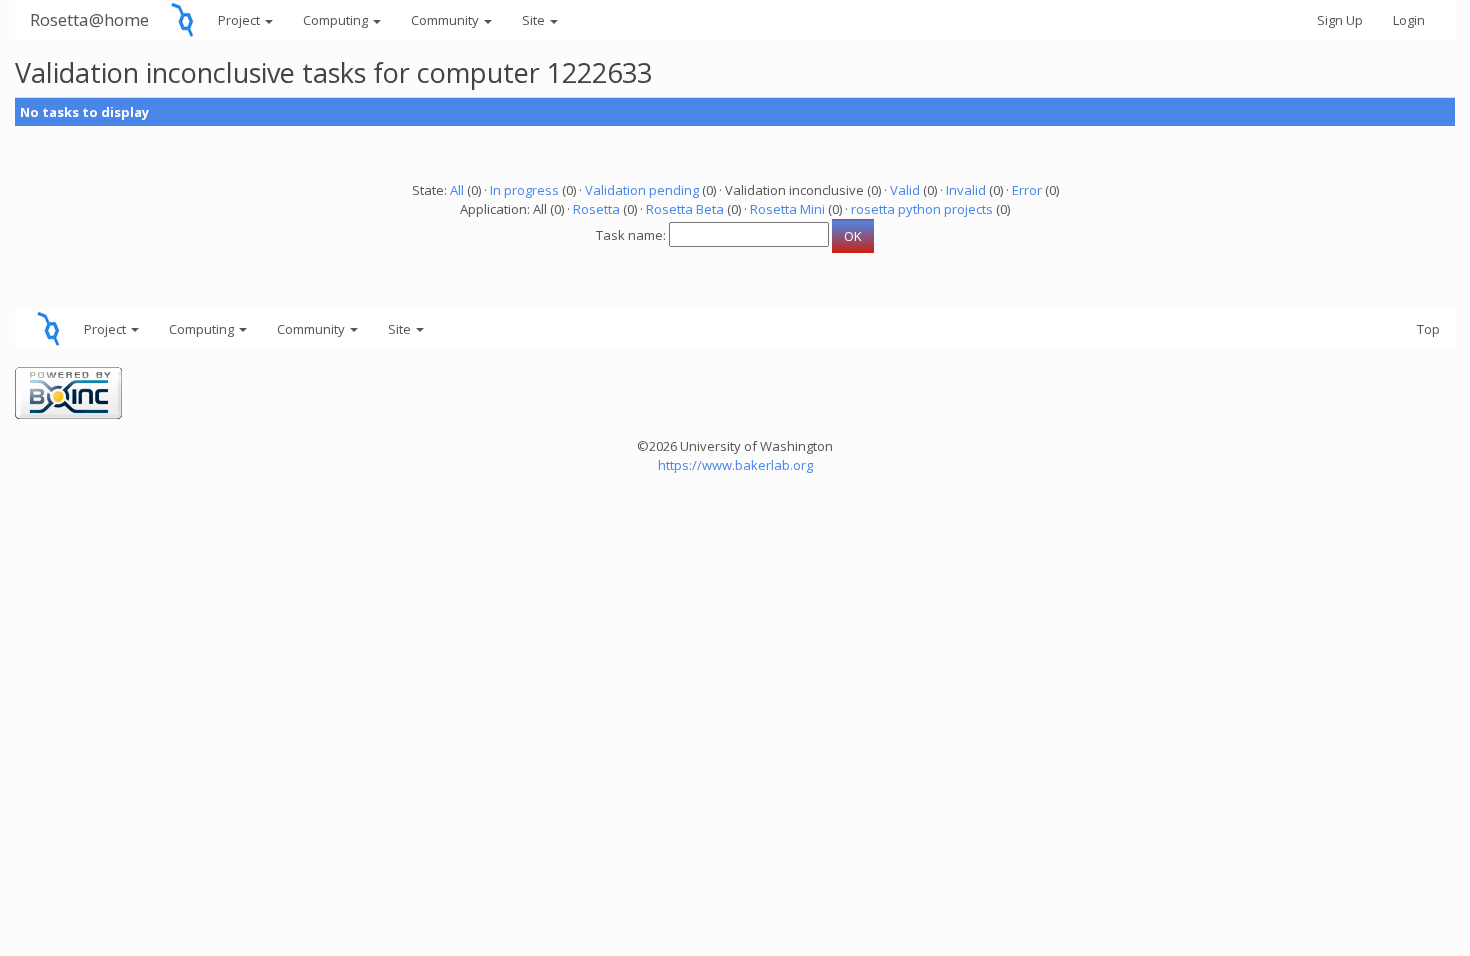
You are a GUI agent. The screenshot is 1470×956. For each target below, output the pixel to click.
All (457, 190)
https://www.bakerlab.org (735, 465)
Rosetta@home (89, 19)
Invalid (966, 190)
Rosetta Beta (685, 209)
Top (1428, 329)
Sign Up (1340, 20)
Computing (337, 20)
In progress (524, 190)
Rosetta (596, 209)
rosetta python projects (922, 209)
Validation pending (642, 190)
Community (446, 20)
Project (240, 20)
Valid (905, 190)
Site (535, 20)
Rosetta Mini (787, 209)
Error (1027, 190)
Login (1409, 20)
